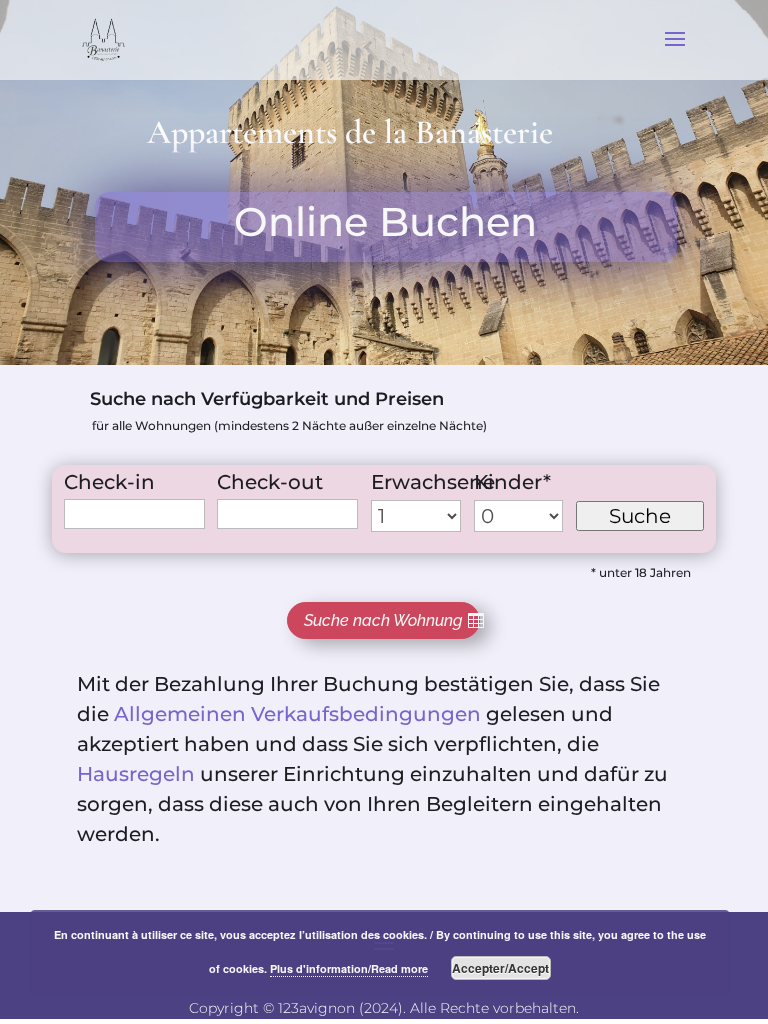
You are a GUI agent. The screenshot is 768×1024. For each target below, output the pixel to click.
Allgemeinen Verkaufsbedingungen (297, 714)
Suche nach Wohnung (383, 620)
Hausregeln (136, 774)
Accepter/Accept (500, 968)
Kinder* (512, 482)
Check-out (270, 482)
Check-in (109, 482)
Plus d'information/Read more (349, 968)
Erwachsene (433, 482)
